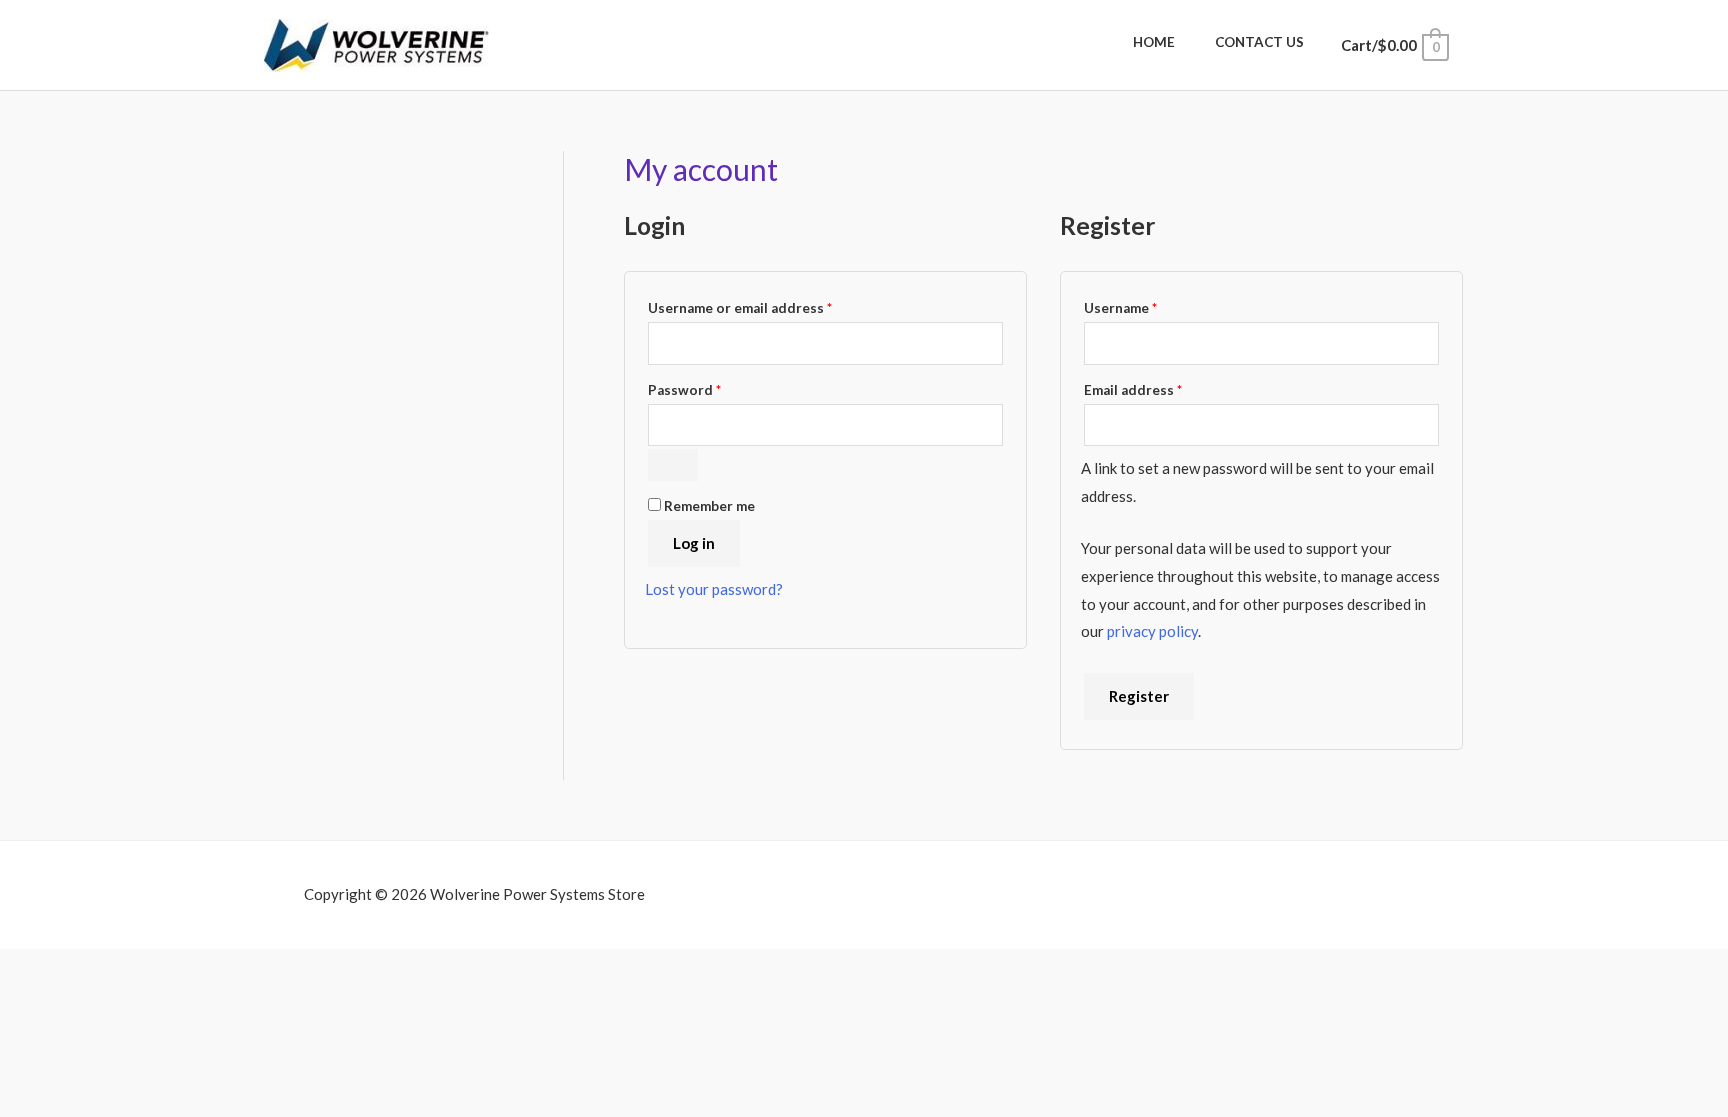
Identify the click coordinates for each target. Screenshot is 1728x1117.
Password (714, 387)
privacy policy (1152, 631)
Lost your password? (714, 589)
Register (1139, 696)
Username (1150, 305)
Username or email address (770, 305)
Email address (1163, 387)
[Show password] (673, 465)
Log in (694, 543)
